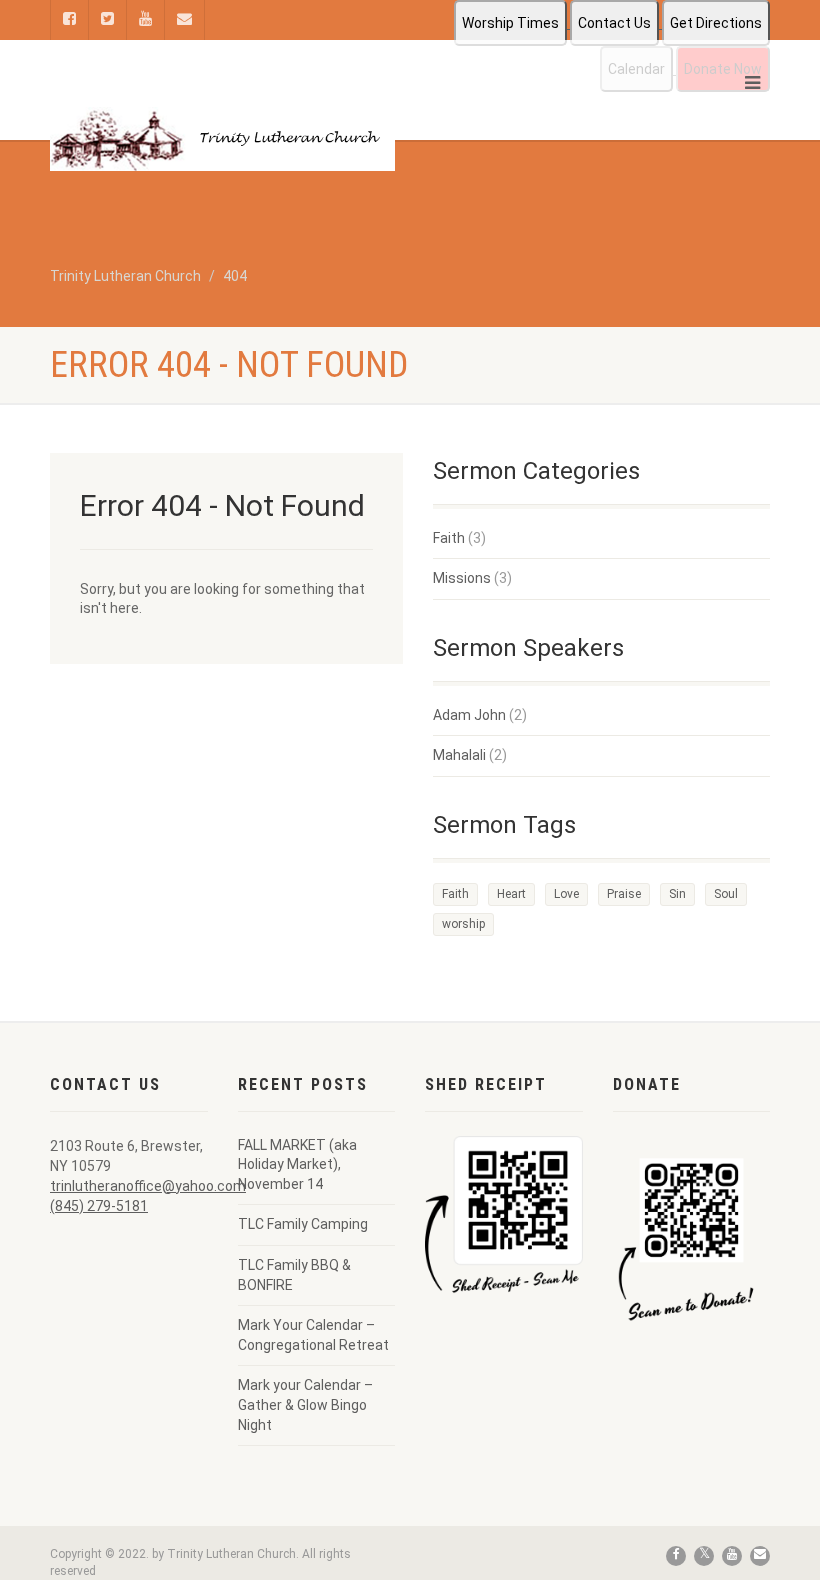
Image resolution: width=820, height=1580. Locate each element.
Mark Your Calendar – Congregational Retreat (313, 1335)
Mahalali (459, 755)
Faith (449, 538)
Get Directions (716, 23)
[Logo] (222, 139)
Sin (677, 894)
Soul (726, 894)
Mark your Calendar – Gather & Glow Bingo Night (305, 1404)
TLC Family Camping (303, 1224)
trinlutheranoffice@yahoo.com (148, 1186)
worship (463, 924)
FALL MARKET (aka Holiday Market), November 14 (297, 1164)
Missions (462, 578)
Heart (511, 894)
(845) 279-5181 (99, 1206)
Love (566, 894)
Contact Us (614, 23)
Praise (624, 894)
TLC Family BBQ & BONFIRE (294, 1275)
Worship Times (510, 23)
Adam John (469, 715)
